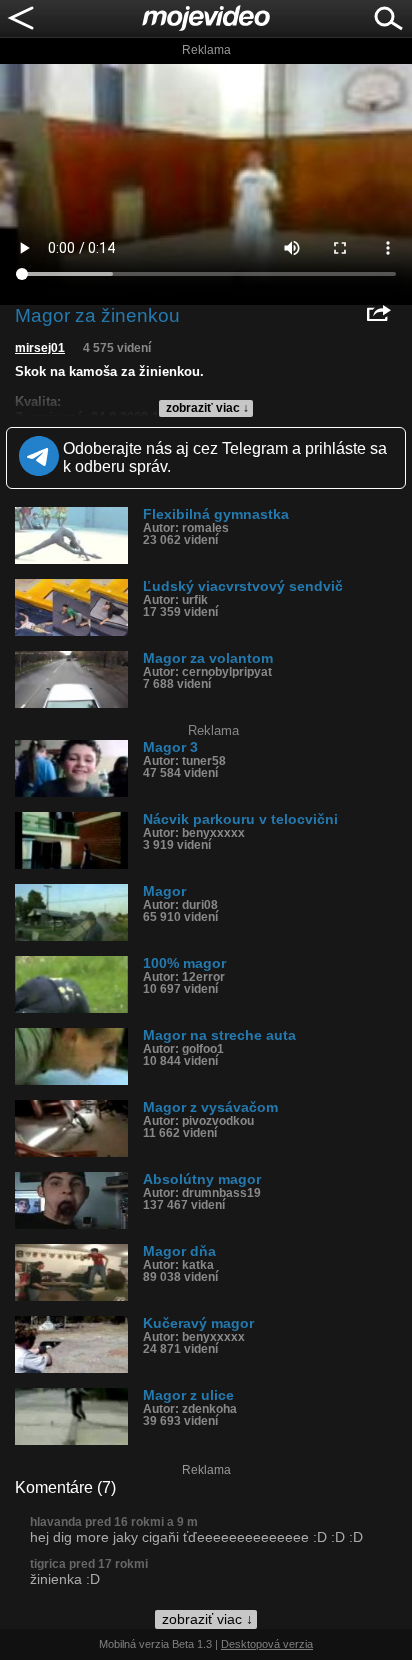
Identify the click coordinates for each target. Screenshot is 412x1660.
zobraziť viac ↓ (207, 408)
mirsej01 (40, 348)
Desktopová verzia (267, 1644)
